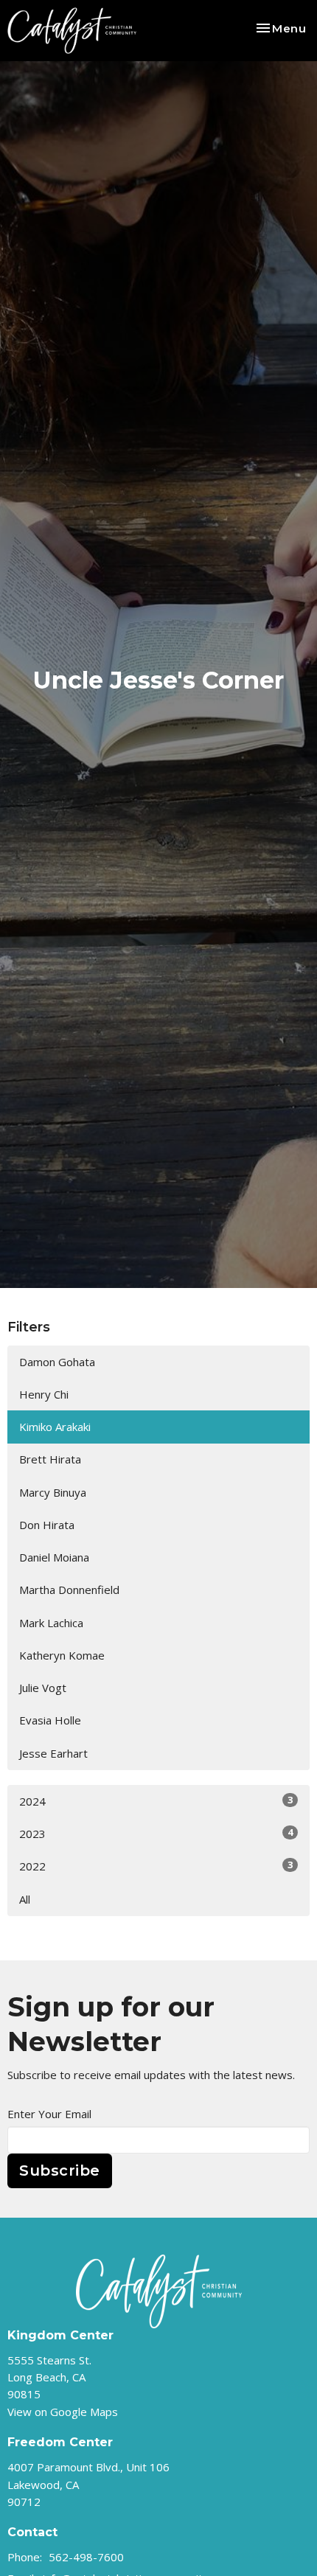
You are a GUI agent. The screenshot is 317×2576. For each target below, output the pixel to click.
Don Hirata (47, 1525)
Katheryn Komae (62, 1655)
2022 (156, 1866)
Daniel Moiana (54, 1557)
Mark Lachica (51, 1623)
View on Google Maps (63, 2412)
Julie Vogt (43, 1688)
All (25, 1899)
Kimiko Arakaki (55, 1427)
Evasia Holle (50, 1720)
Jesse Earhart (53, 1753)
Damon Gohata (57, 1362)
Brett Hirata (50, 1459)
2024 (156, 1801)
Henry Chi (44, 1394)
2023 (156, 1833)
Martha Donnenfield (69, 1590)
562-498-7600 (86, 2557)
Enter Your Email (49, 2114)
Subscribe (60, 2171)
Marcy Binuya (53, 1492)
